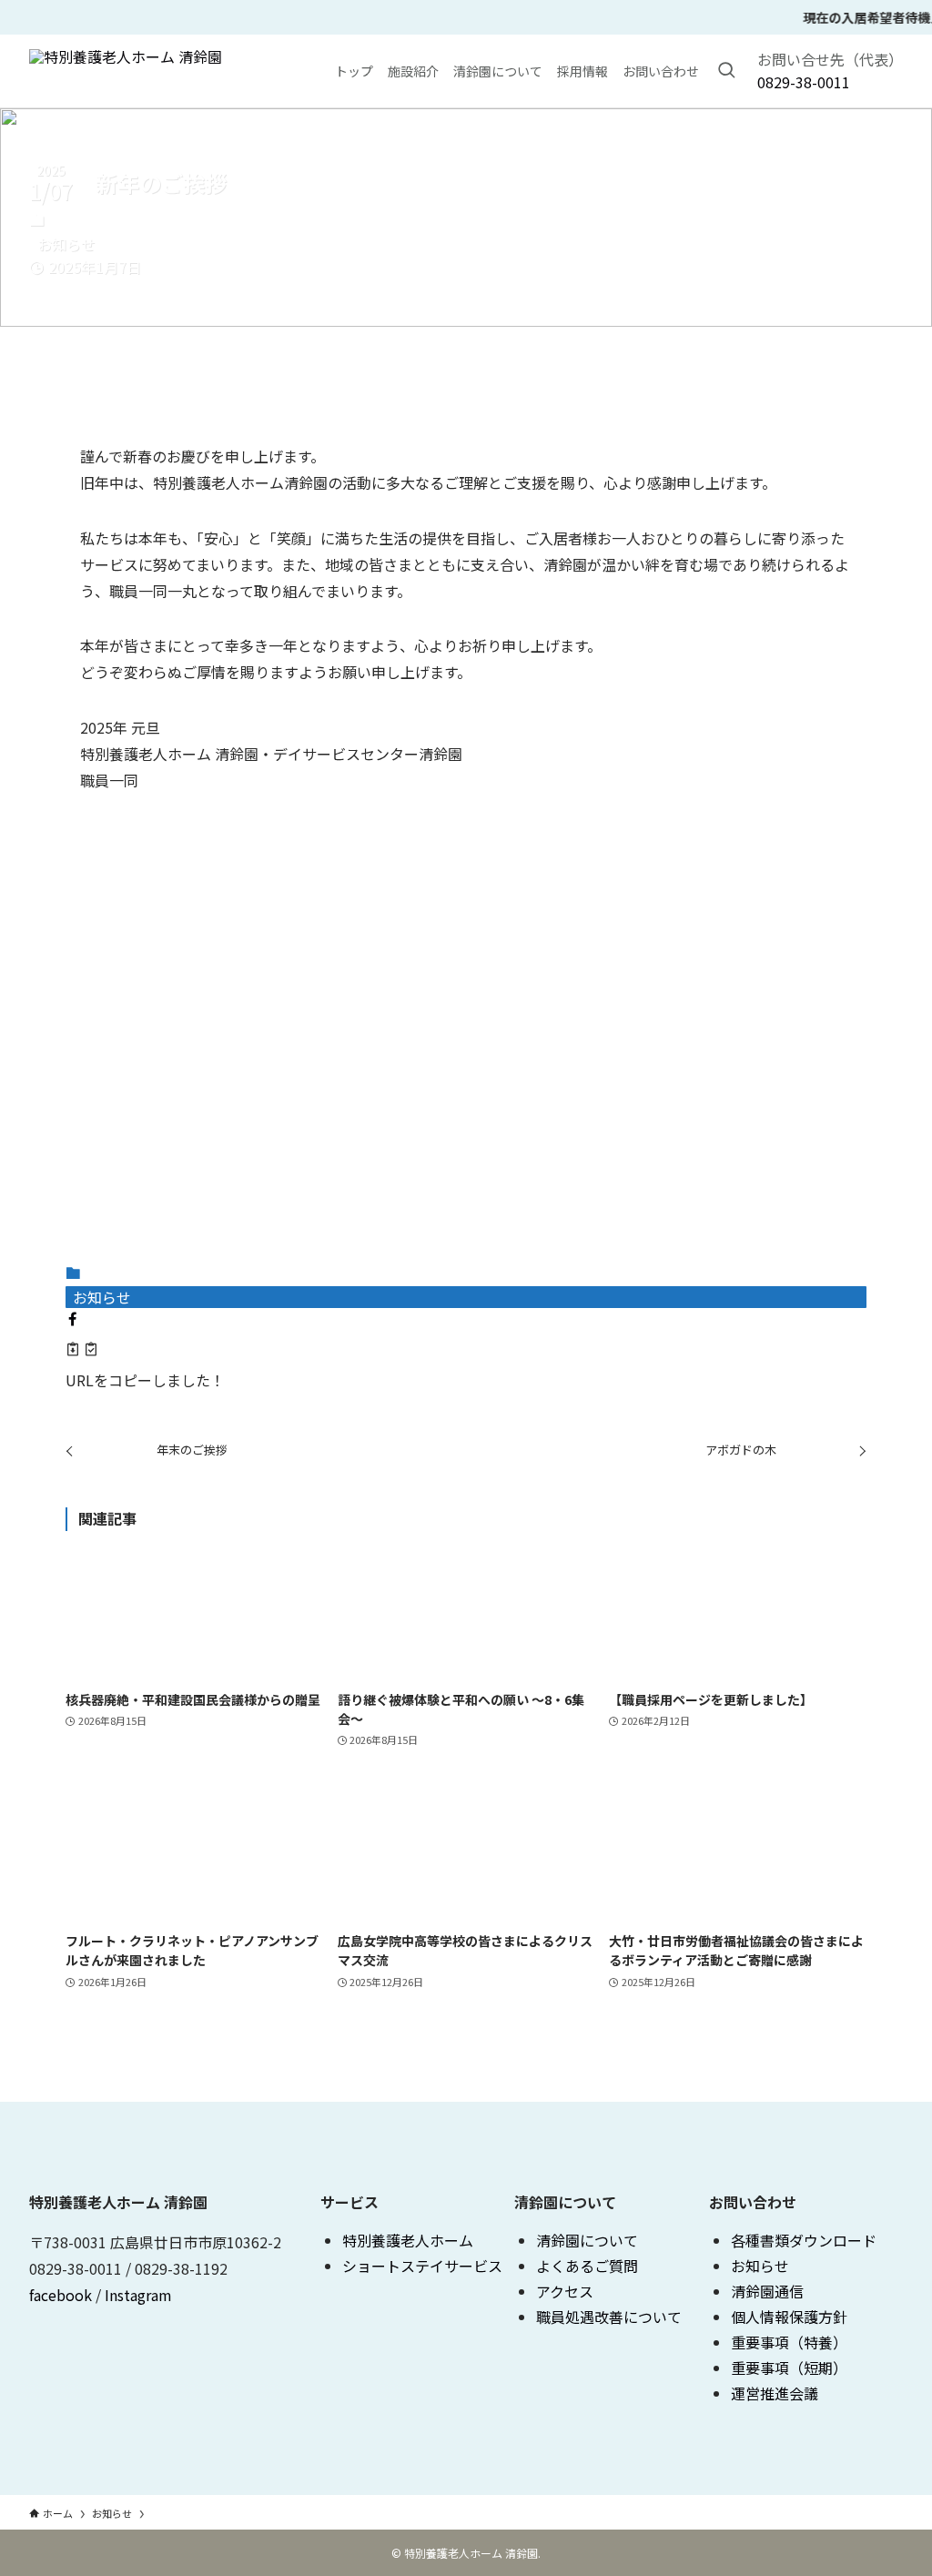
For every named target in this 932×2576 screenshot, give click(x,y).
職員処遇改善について (609, 2317)
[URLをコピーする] (82, 1351)
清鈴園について (587, 2240)
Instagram (138, 2295)
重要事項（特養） (789, 2342)
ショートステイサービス (422, 2266)
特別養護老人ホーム (408, 2240)
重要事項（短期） (789, 2368)
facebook (61, 2295)
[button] (73, 1319)
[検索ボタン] (726, 71)
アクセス (565, 2291)
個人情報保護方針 (789, 2317)
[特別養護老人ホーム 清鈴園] (126, 71)
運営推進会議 (775, 2393)
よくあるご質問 (587, 2266)
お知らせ (66, 244)
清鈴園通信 (767, 2291)
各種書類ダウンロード (804, 2240)
